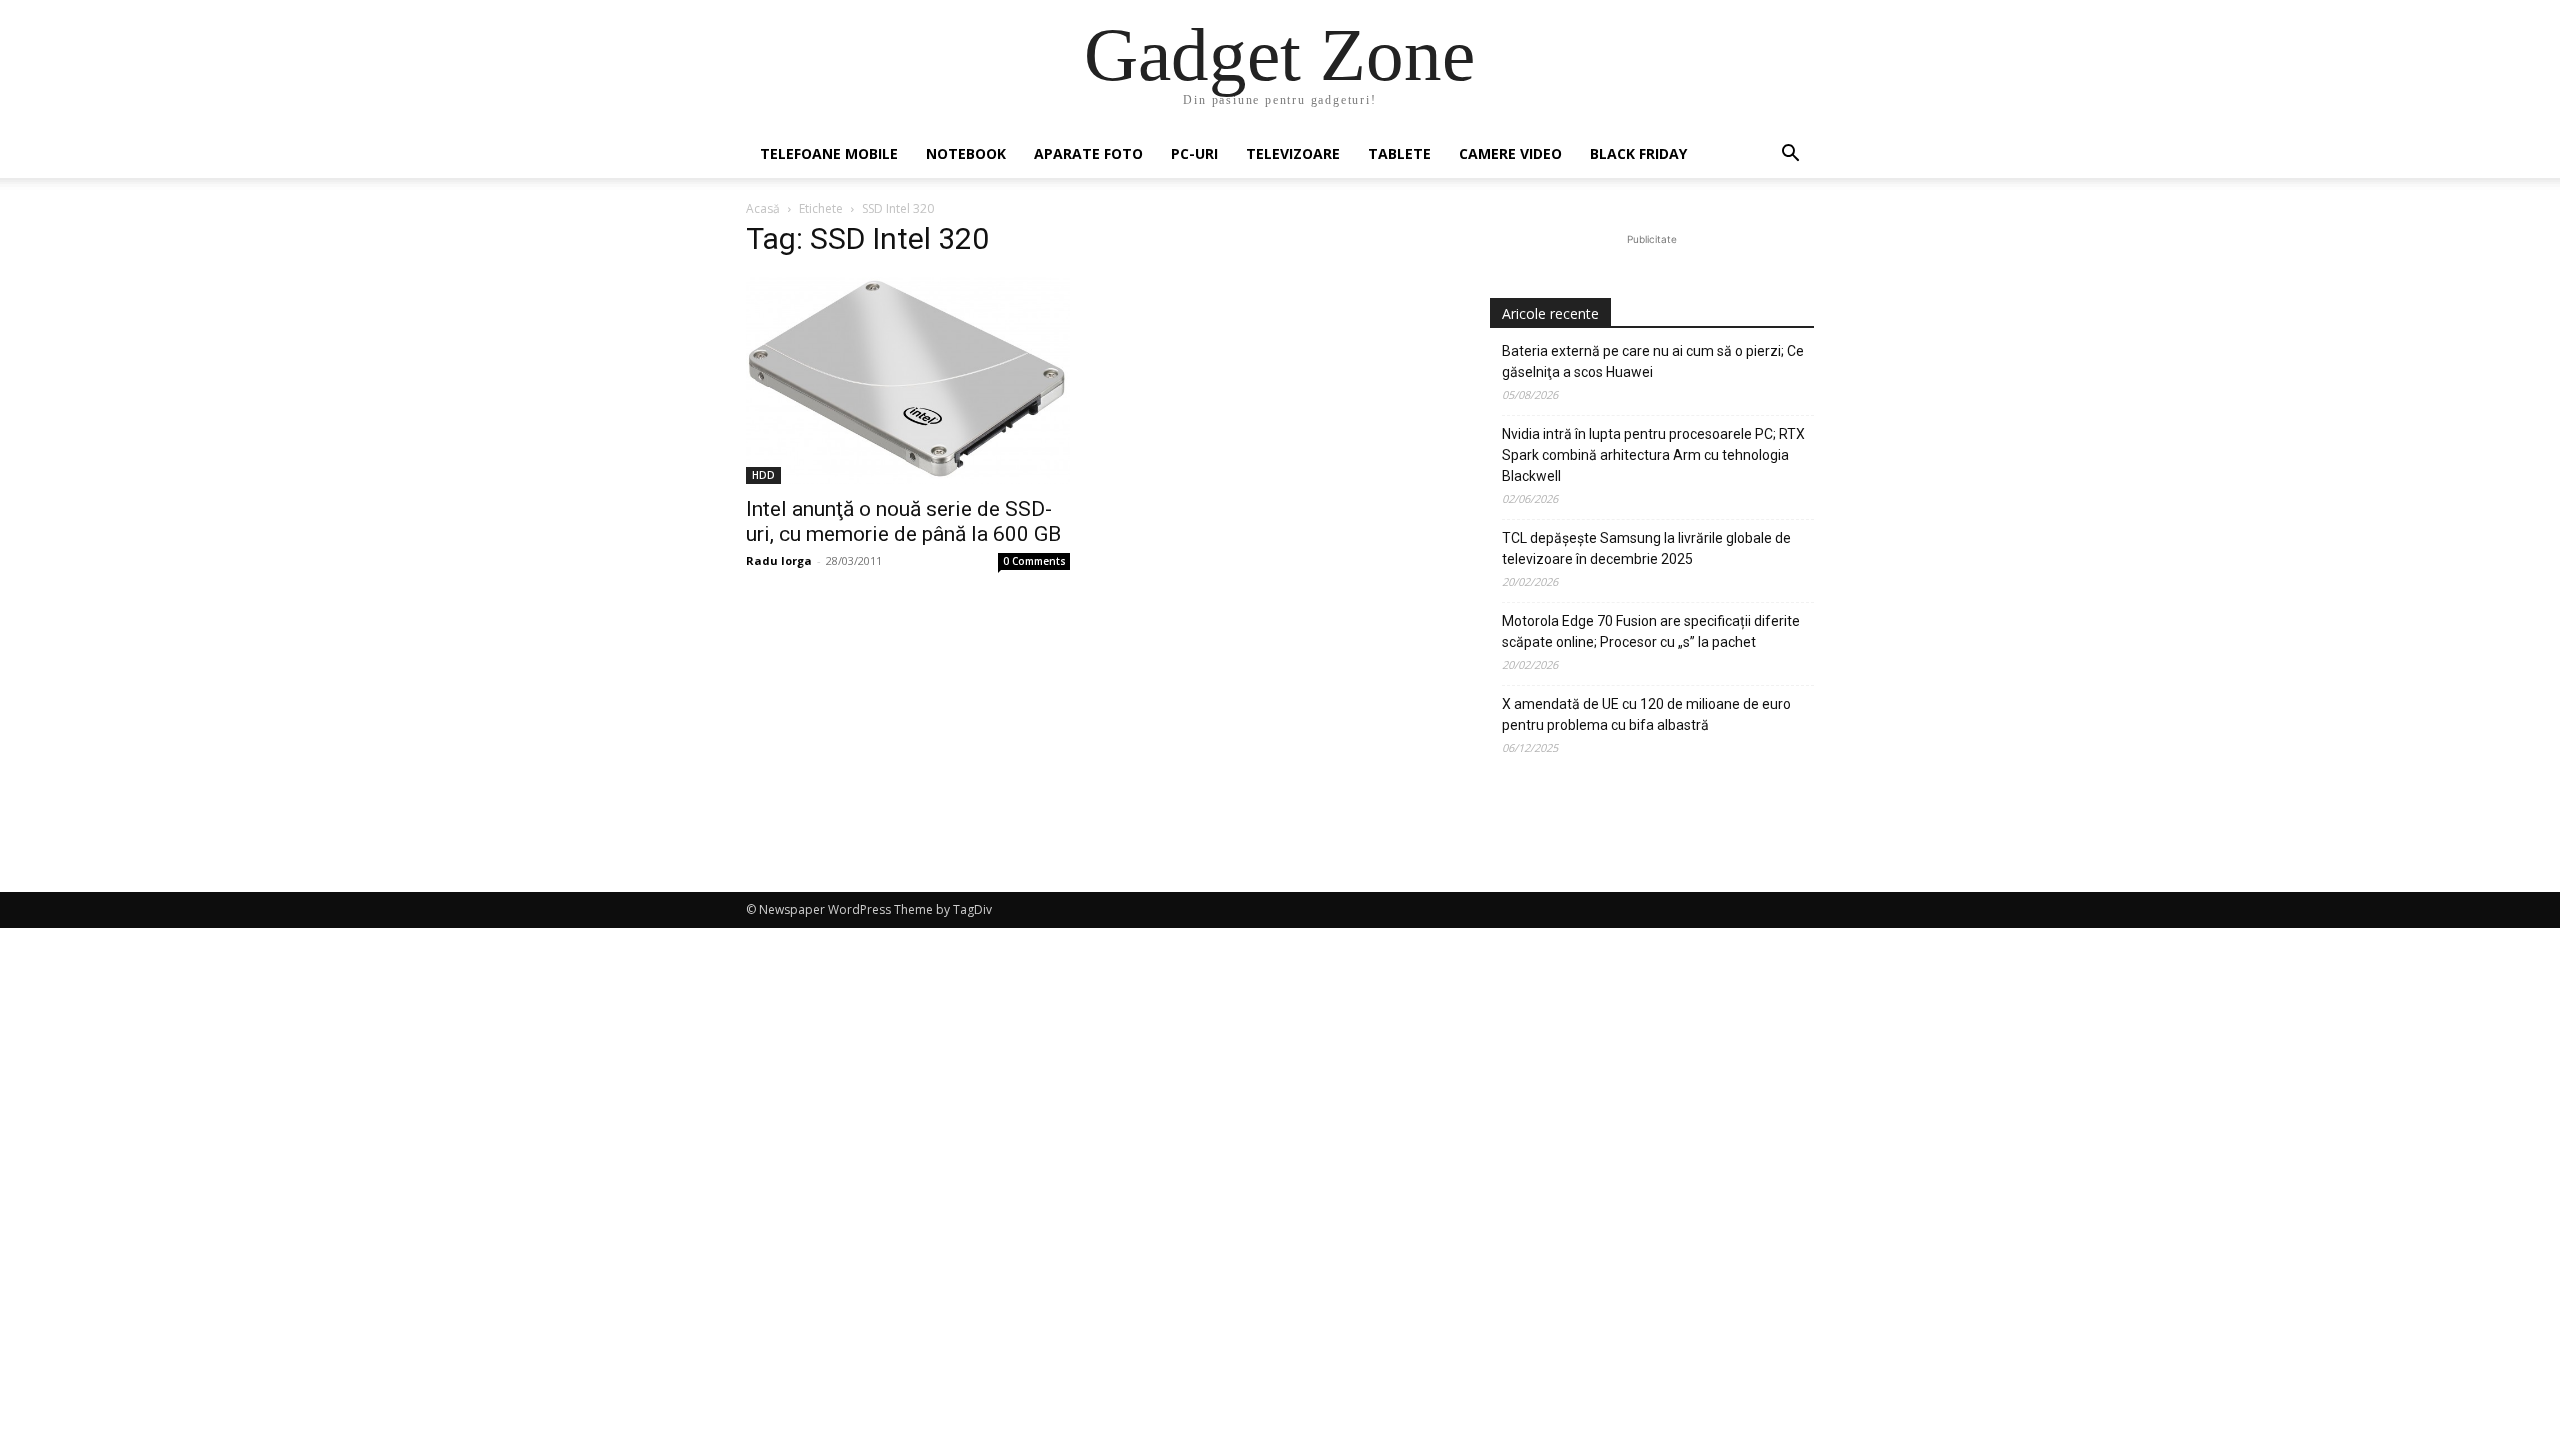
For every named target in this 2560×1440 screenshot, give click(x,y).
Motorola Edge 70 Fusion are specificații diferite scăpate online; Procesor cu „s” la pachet (1651, 631)
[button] (1790, 155)
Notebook (966, 153)
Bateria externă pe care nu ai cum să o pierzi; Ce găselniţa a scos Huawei (1653, 361)
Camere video (1510, 153)
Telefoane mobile (829, 153)
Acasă (763, 208)
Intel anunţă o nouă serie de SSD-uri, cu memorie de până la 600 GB (903, 521)
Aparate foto (1088, 153)
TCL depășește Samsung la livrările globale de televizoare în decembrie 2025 (1646, 548)
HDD (763, 475)
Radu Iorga (779, 560)
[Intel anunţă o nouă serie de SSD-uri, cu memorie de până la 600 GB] (908, 380)
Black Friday (1638, 153)
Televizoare (1293, 153)
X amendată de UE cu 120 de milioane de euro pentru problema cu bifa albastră (1646, 714)
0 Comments (1034, 561)
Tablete (1399, 153)
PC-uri (1194, 153)
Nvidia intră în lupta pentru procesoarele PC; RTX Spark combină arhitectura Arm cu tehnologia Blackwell (1653, 455)
